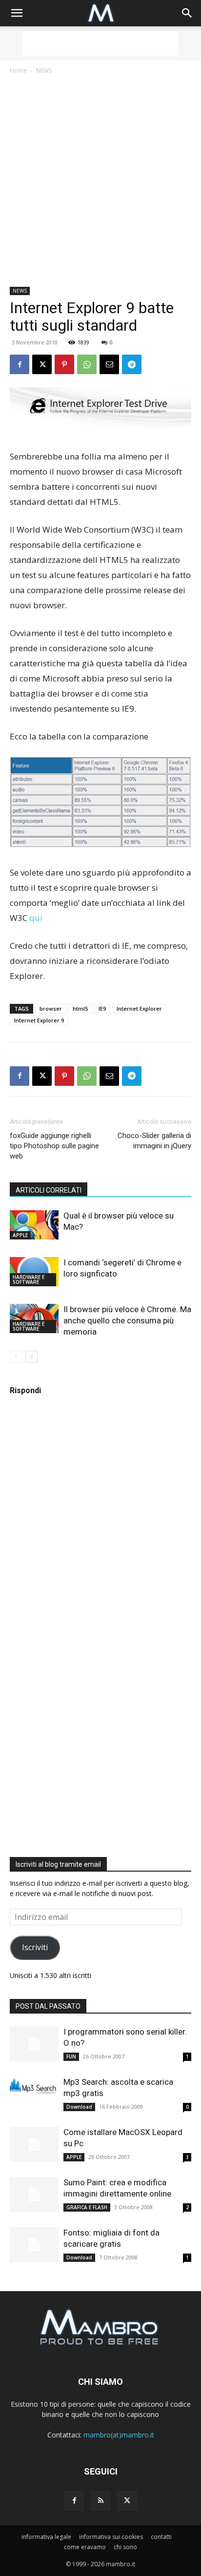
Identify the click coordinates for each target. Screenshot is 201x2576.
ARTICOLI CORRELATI (49, 1190)
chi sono (125, 2547)
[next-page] (31, 1357)
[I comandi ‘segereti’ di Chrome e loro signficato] (34, 1272)
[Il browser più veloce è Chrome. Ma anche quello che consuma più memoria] (34, 1318)
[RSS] (100, 2501)
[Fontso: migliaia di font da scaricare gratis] (34, 2245)
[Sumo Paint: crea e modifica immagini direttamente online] (34, 2195)
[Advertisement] (100, 43)
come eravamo (85, 2547)
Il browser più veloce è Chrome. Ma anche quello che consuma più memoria (127, 1320)
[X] (42, 364)
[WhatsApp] (87, 364)
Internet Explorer (139, 1008)
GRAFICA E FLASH (87, 2207)
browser (51, 1008)
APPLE (20, 1235)
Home (18, 70)
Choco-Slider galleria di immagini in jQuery (154, 1141)
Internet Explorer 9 (39, 1020)
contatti (161, 2537)
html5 (80, 1008)
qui (36, 918)
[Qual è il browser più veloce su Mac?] (34, 1225)
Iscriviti (35, 1947)
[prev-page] (16, 1357)
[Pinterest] (64, 364)
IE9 (102, 1008)
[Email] (109, 364)
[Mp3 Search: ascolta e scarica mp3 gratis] (34, 2086)
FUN (71, 2057)
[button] (17, 13)
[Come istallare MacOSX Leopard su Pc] (34, 2145)
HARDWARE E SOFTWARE (29, 1279)
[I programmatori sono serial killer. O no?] (34, 2044)
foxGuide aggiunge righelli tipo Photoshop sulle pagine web (54, 1146)
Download (79, 2107)
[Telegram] (132, 364)
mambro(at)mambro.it (119, 2435)
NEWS (44, 70)
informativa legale (46, 2537)
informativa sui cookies (111, 2537)
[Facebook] (20, 364)
